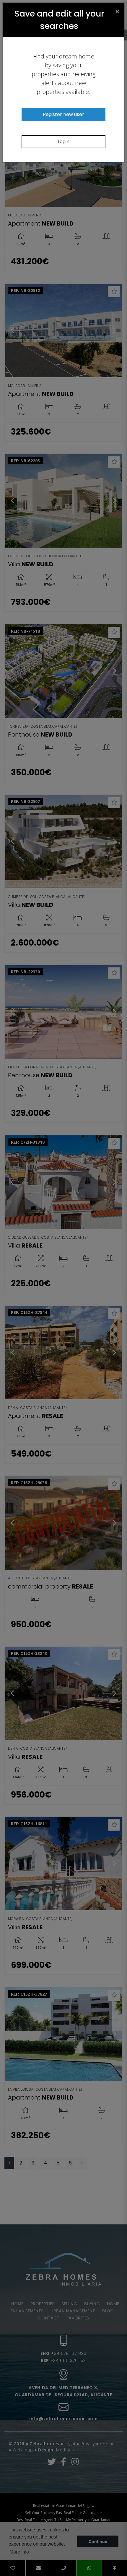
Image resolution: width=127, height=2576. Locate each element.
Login (63, 142)
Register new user (63, 114)
